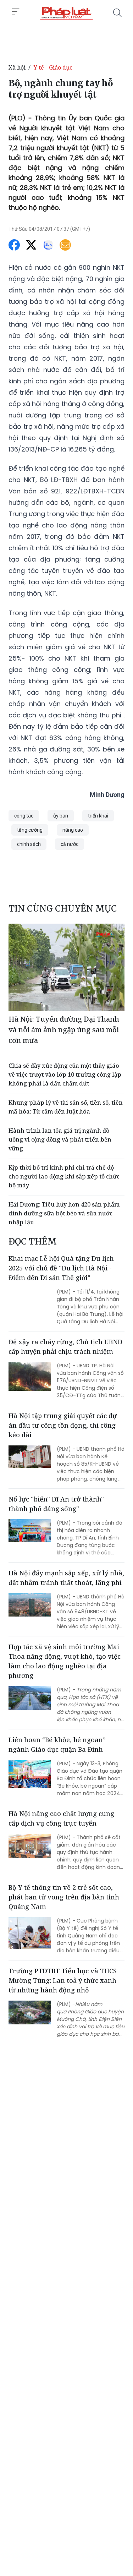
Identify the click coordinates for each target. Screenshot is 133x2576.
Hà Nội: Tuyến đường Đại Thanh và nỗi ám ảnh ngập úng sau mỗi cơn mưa (64, 1030)
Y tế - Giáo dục (53, 67)
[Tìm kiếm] (117, 13)
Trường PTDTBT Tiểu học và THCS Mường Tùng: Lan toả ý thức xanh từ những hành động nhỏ (63, 1980)
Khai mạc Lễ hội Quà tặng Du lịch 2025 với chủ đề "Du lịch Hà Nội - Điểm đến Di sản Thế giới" (61, 1268)
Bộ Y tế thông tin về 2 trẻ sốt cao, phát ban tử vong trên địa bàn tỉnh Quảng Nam (64, 1897)
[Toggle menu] (16, 12)
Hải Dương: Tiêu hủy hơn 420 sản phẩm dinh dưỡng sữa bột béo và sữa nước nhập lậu (64, 1213)
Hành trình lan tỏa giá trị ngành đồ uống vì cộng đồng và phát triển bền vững (60, 1139)
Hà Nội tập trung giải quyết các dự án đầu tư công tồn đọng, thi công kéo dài (63, 1425)
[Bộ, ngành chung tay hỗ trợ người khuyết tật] (66, 13)
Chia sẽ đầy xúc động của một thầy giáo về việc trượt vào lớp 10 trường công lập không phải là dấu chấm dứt (65, 1074)
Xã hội (17, 67)
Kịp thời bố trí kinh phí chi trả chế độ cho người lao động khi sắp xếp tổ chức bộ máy (64, 1176)
